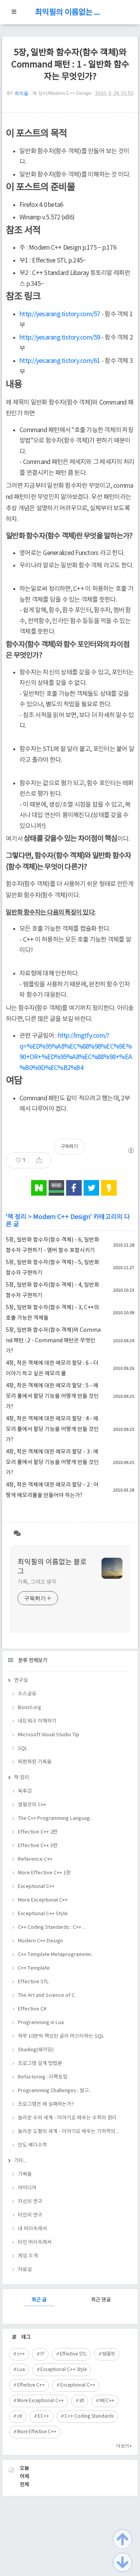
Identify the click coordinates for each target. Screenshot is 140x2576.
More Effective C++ (37, 2432)
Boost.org (30, 1708)
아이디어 (27, 2188)
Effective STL (33, 1982)
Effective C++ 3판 (38, 1846)
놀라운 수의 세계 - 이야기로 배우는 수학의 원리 (67, 2118)
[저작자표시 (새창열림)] (131, 1151)
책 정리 (17, 1217)
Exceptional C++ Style (43, 1914)
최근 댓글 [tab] (101, 2300)
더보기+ (124, 2446)
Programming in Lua (41, 2023)
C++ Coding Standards (89, 2416)
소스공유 (27, 1694)
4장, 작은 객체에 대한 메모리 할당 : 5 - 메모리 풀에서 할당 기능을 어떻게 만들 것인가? (52, 1396)
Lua (21, 2370)
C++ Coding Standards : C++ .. (51, 1927)
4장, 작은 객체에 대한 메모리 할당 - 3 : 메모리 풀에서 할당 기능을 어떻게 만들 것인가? (52, 1462)
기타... (20, 2161)
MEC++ (107, 2401)
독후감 (25, 1791)
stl (82, 2401)
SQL (23, 1749)
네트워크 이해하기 (37, 1721)
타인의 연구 (30, 2215)
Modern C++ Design (62, 1217)
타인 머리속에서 (35, 2242)
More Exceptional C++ (43, 1900)
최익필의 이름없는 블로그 (70, 13)
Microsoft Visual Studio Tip (49, 1735)
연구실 (21, 1680)
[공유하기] (39, 1160)
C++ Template (34, 1968)
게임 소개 (28, 2256)
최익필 (21, 93)
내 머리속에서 (32, 2229)
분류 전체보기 (32, 1661)
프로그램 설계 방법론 (40, 2064)
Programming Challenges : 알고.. (55, 2091)
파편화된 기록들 (35, 1762)
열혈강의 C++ (32, 1805)
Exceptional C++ (36, 1887)
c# (20, 2416)
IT (42, 2354)
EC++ (43, 2416)
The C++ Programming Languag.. (55, 1819)
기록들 (25, 2174)
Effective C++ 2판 (38, 1832)
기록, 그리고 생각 (37, 1582)
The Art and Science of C (46, 1995)
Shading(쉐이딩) (36, 2050)
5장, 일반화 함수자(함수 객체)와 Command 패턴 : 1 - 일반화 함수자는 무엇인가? (70, 65)
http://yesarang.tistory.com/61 (60, 361)
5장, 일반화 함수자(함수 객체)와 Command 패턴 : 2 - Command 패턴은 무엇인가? (53, 1341)
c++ (21, 2354)
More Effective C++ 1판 (44, 1873)
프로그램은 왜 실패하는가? (46, 2104)
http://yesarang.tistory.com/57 (60, 314)
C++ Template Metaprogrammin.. (56, 1955)
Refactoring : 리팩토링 (43, 2077)
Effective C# (32, 2009)
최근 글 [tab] (39, 2300)
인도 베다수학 (32, 2145)
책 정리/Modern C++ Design (62, 93)
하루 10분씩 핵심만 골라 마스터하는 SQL (61, 2036)
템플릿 (109, 2354)
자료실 (25, 2270)
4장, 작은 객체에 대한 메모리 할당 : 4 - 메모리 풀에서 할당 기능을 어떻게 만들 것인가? (52, 1429)
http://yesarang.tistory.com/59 (60, 338)
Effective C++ (31, 2385)
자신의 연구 (30, 2202)
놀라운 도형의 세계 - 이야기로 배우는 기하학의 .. (68, 2132)
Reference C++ (35, 1859)
